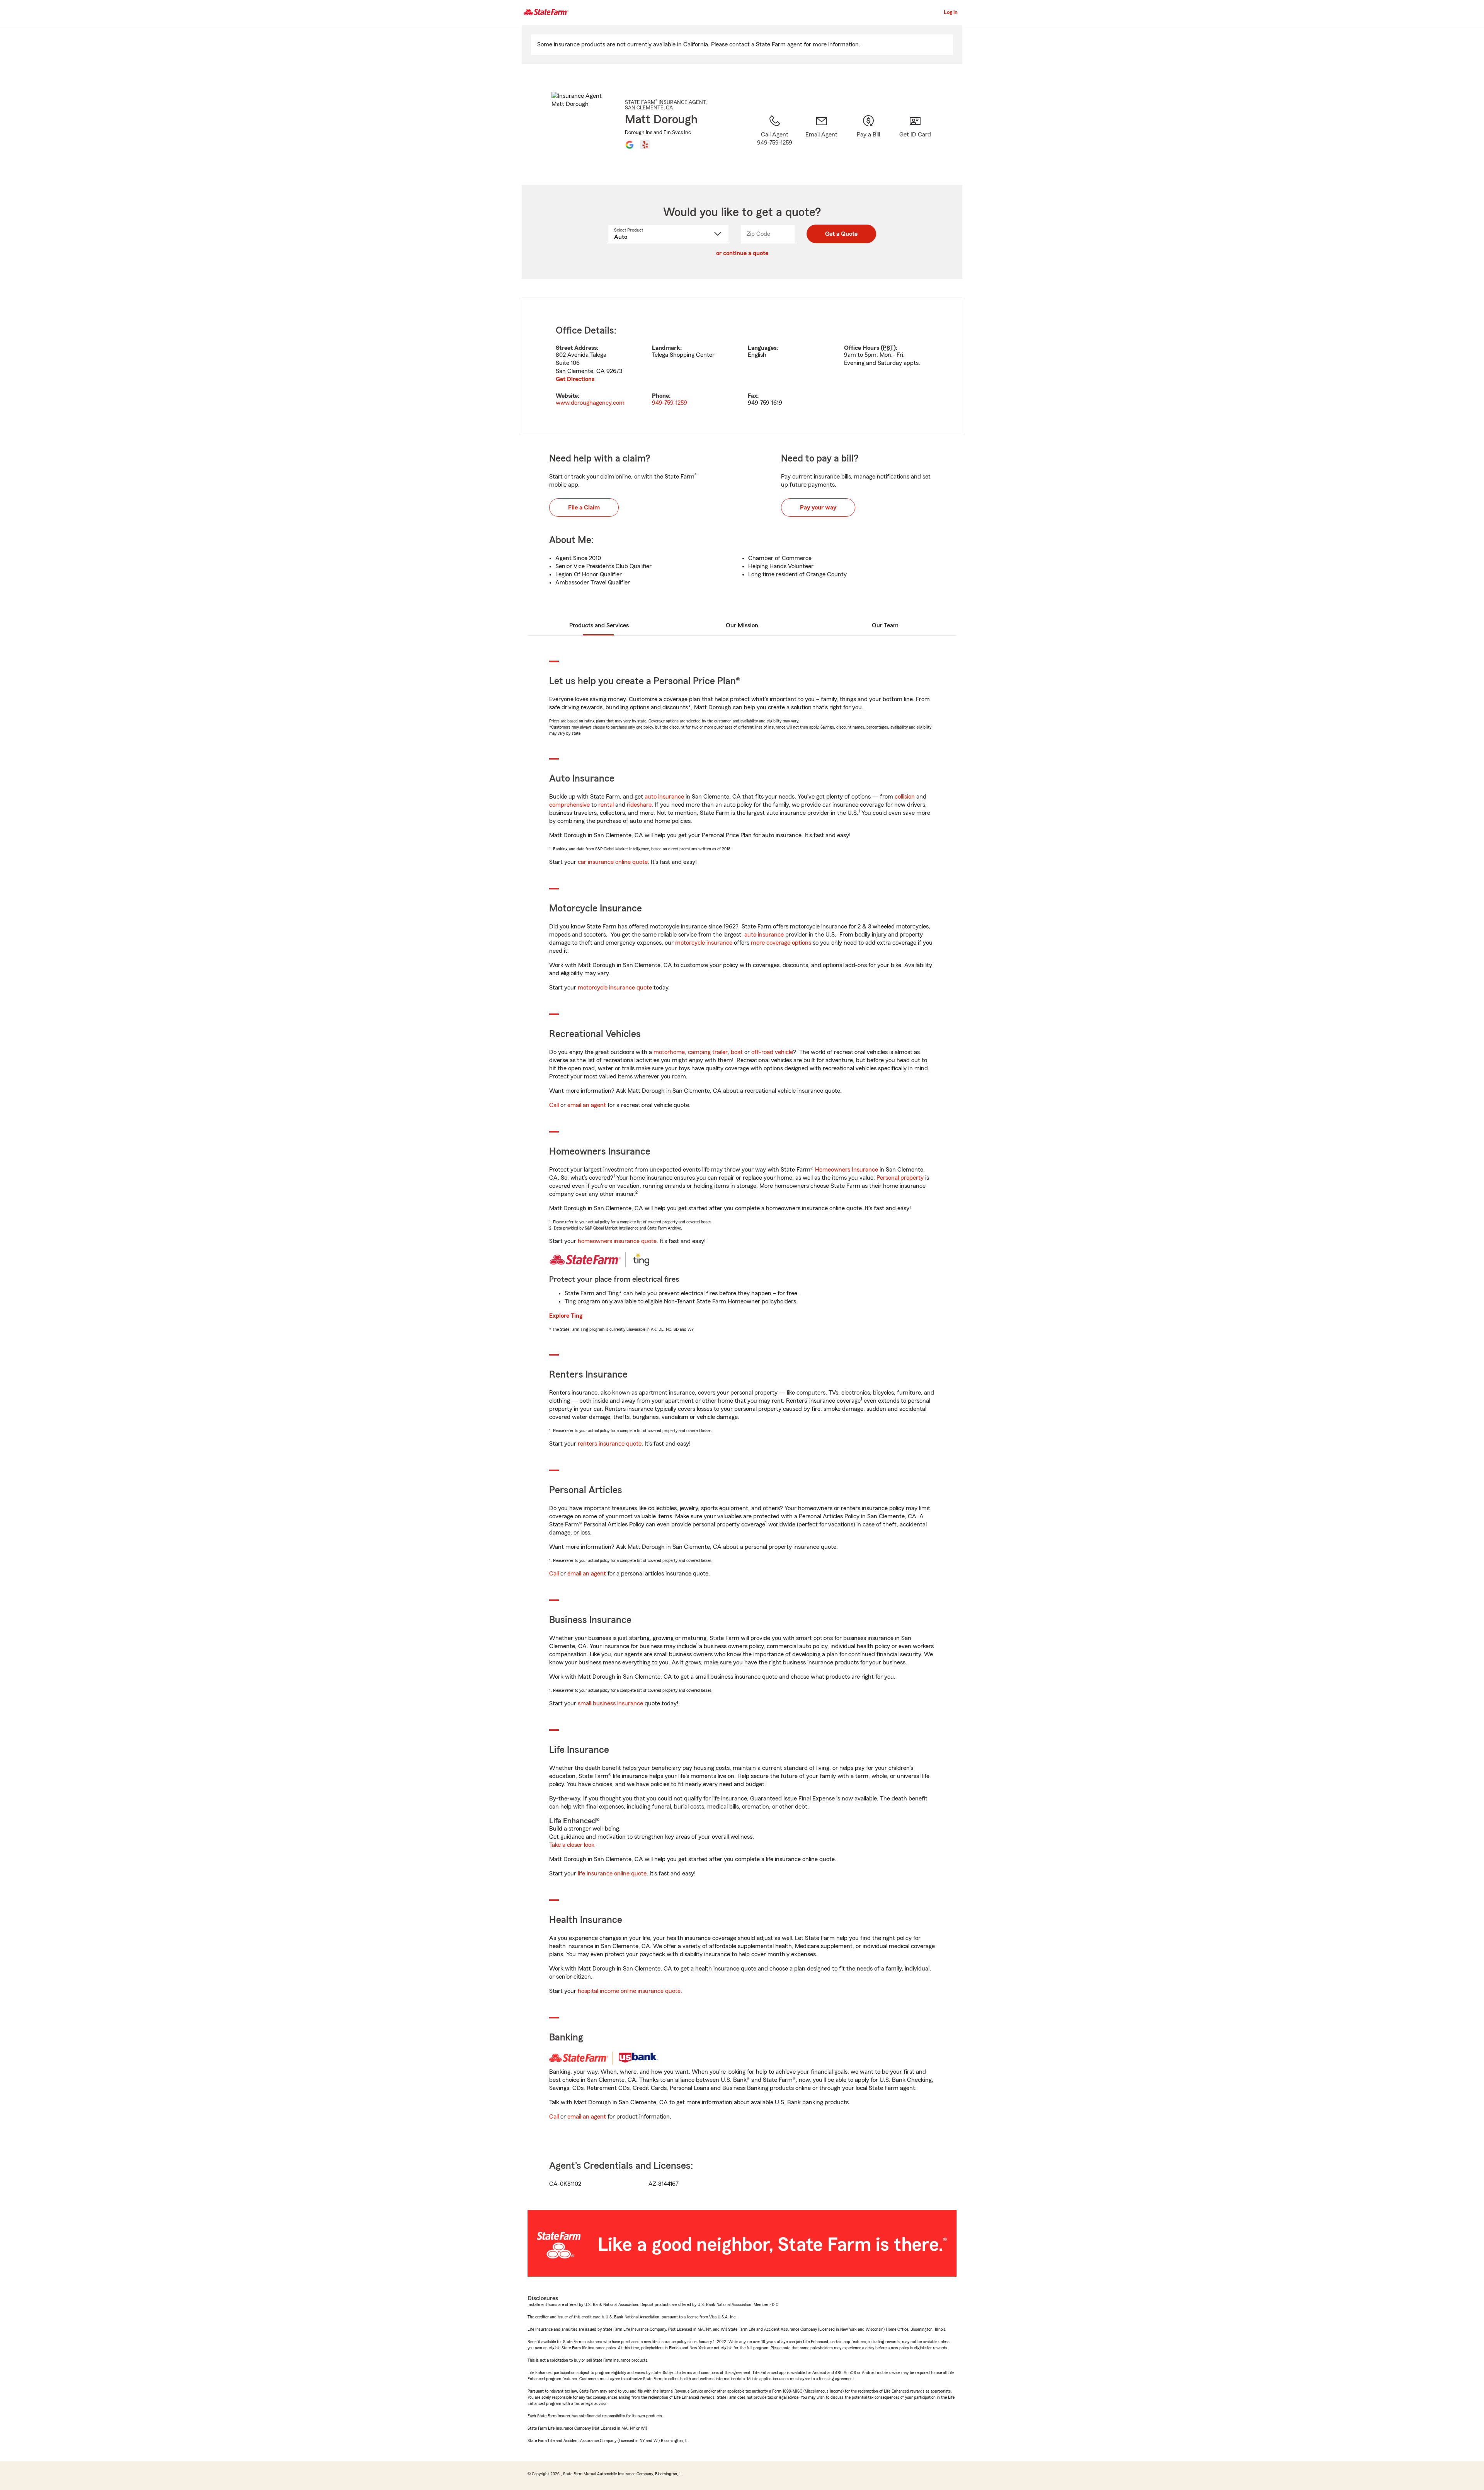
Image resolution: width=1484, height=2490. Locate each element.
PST (888, 348)
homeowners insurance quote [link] (617, 1241)
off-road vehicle (772, 1052)
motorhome (669, 1052)
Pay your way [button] (818, 508)
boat (737, 1052)
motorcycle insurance (704, 943)
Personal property (900, 1178)
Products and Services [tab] (599, 625)
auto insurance (664, 797)
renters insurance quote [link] (610, 1444)
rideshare (639, 805)
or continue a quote (742, 253)
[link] (821, 140)
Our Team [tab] (885, 625)
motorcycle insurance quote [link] (615, 988)
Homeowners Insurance (847, 1170)
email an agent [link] (587, 1105)
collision (905, 797)
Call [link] (554, 1105)
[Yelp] (645, 145)
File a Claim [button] (584, 508)
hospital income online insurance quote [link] (629, 1991)
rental (606, 805)
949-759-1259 (670, 403)
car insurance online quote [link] (613, 862)
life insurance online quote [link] (612, 1873)
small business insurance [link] (610, 1703)
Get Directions (575, 379)
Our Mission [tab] (742, 625)
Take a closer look (572, 1845)
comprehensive (569, 805)
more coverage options (781, 943)
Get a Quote (841, 234)
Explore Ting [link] (566, 1316)
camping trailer (708, 1052)
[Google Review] (630, 145)
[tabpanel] (742, 366)
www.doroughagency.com (590, 403)
